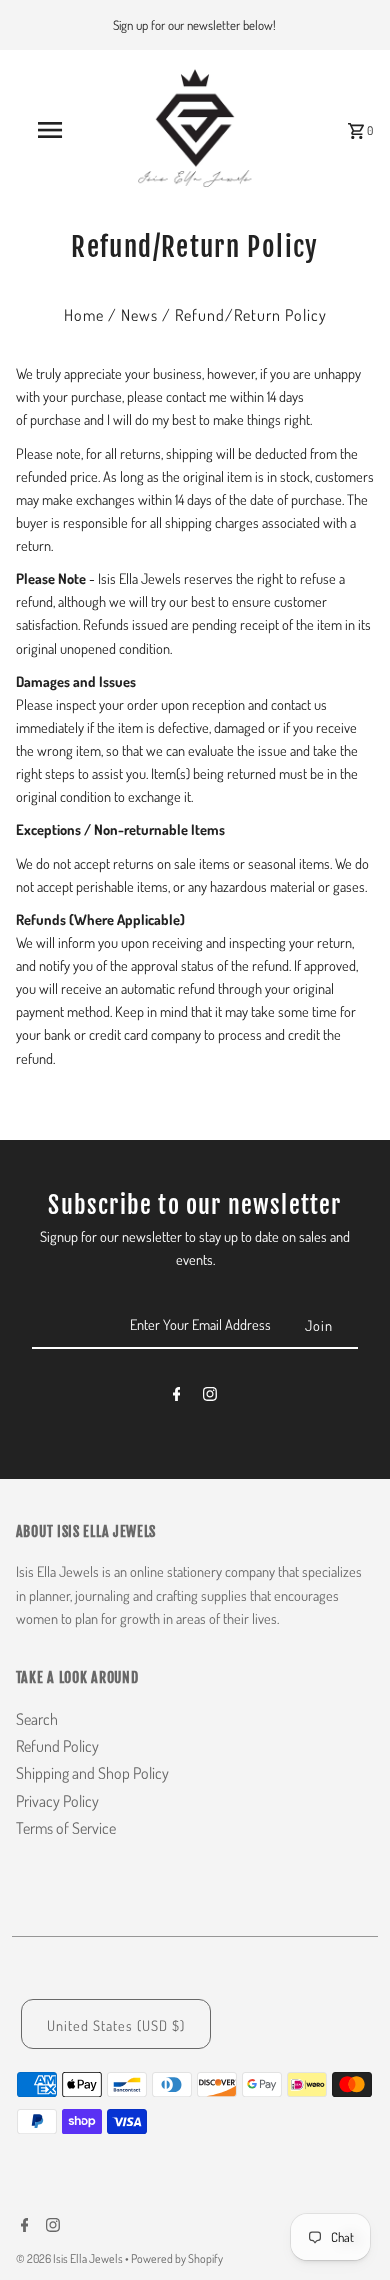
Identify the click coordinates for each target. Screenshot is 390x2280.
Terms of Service (66, 1828)
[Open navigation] (50, 130)
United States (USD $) (116, 2025)
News (139, 315)
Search (37, 1719)
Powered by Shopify (177, 2258)
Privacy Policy (57, 1801)
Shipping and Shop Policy (92, 1773)
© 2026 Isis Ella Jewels (70, 2258)
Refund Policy (57, 1746)
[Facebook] (177, 1397)
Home (84, 315)
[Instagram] (210, 1397)
